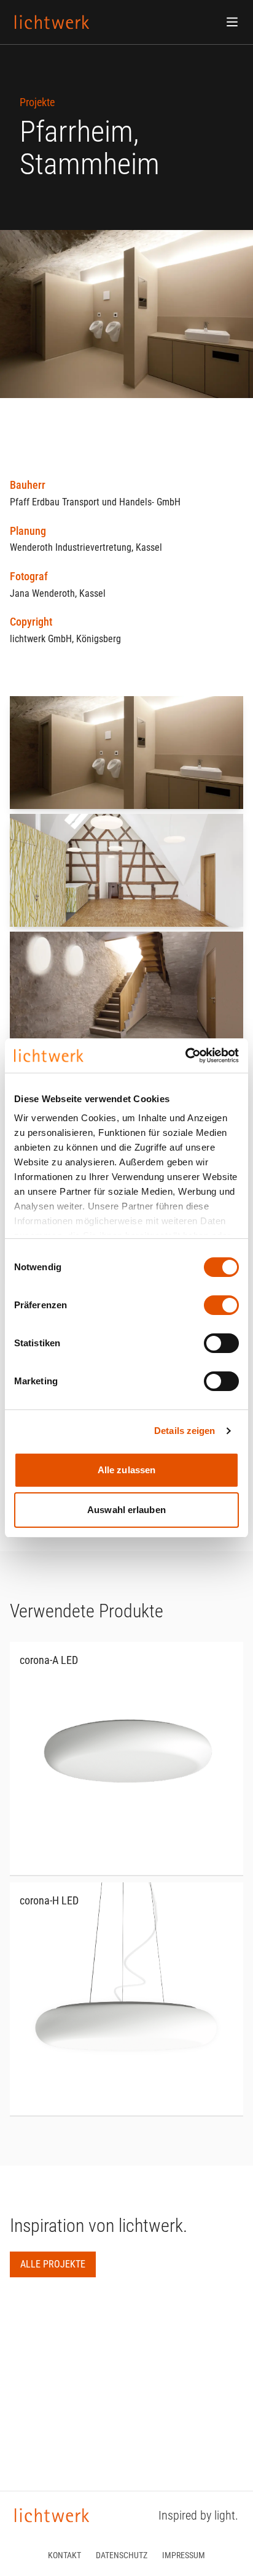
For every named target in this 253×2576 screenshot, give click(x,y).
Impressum (184, 2555)
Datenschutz (122, 2555)
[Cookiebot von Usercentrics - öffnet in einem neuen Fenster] (185, 1056)
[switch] (221, 1305)
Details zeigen (185, 1431)
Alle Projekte (53, 2264)
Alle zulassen (126, 1470)
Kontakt (64, 2555)
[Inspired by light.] (52, 22)
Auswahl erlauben (126, 1510)
